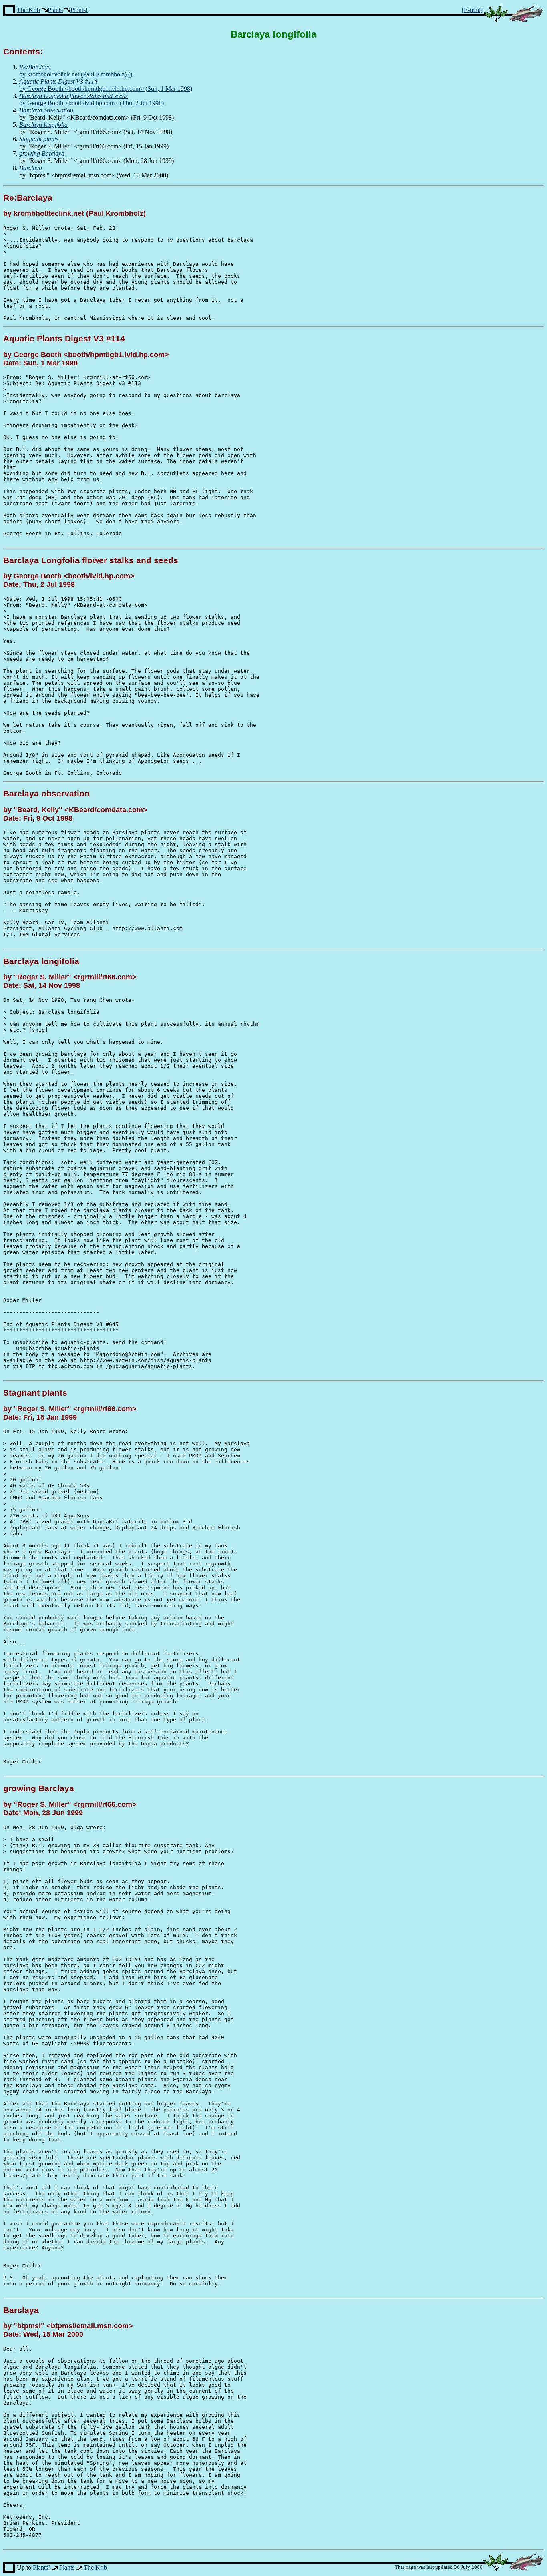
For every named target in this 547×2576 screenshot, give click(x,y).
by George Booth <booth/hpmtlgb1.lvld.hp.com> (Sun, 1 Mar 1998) (106, 85)
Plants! (79, 10)
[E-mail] (472, 10)
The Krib (28, 10)
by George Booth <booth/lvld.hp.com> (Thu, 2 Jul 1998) (92, 99)
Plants (55, 10)
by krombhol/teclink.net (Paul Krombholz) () (76, 71)
